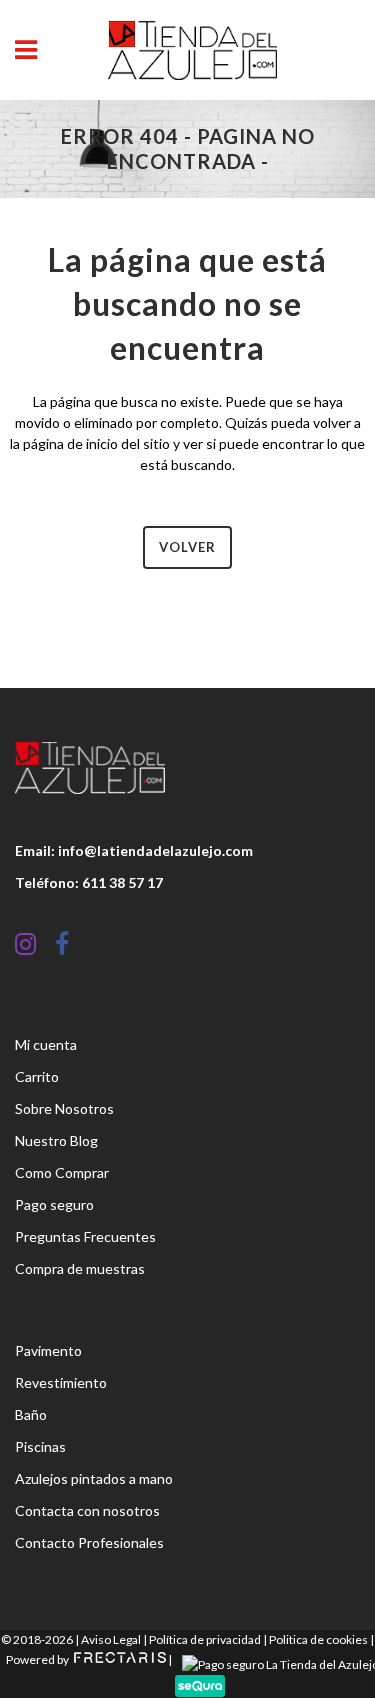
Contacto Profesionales (89, 1542)
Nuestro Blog (56, 1140)
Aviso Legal (111, 1639)
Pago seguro (54, 1204)
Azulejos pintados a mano (94, 1478)
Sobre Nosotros (64, 1108)
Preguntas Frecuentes (85, 1236)
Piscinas (40, 1446)
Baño (31, 1414)
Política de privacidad (205, 1639)
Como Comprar (62, 1172)
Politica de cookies (318, 1639)
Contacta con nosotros (87, 1510)
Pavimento (48, 1350)
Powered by (38, 1659)
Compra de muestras (80, 1268)
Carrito (37, 1076)
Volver (187, 547)
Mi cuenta (46, 1044)
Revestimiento (61, 1382)
